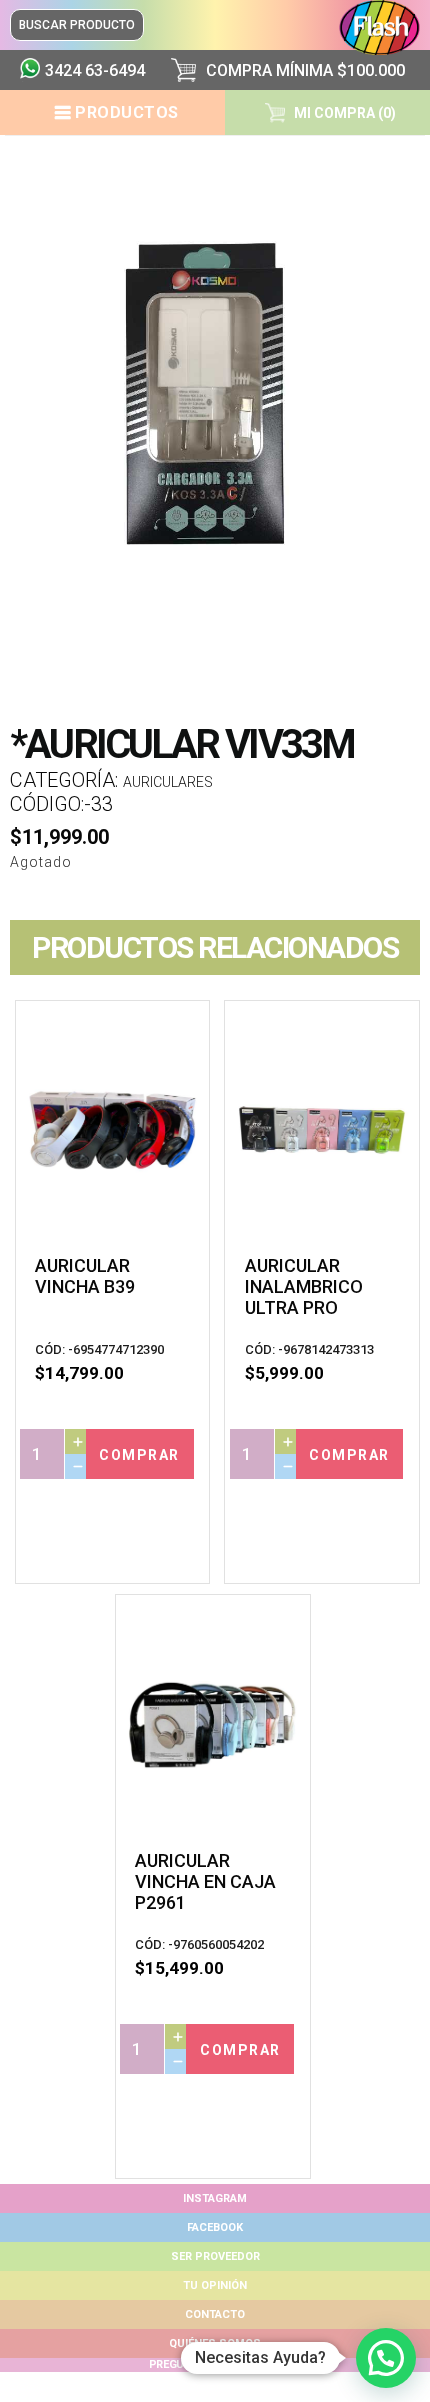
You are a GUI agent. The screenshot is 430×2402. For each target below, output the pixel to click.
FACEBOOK (215, 2227)
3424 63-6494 (95, 70)
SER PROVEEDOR (215, 2256)
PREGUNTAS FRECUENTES (215, 2364)
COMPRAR (139, 1455)
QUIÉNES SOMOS (215, 2343)
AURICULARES (168, 782)
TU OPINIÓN (215, 2285)
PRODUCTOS (127, 112)
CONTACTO (215, 2314)
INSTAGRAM (215, 2198)
